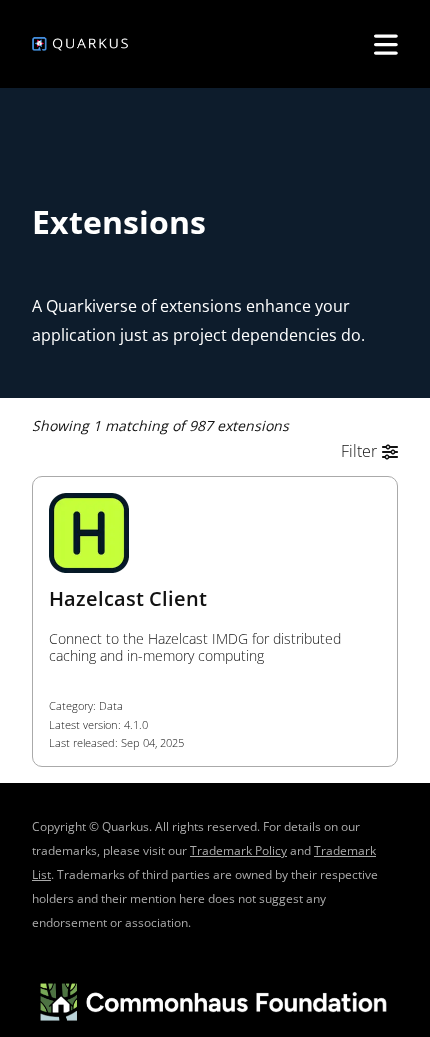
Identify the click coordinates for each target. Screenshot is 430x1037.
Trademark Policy (238, 850)
